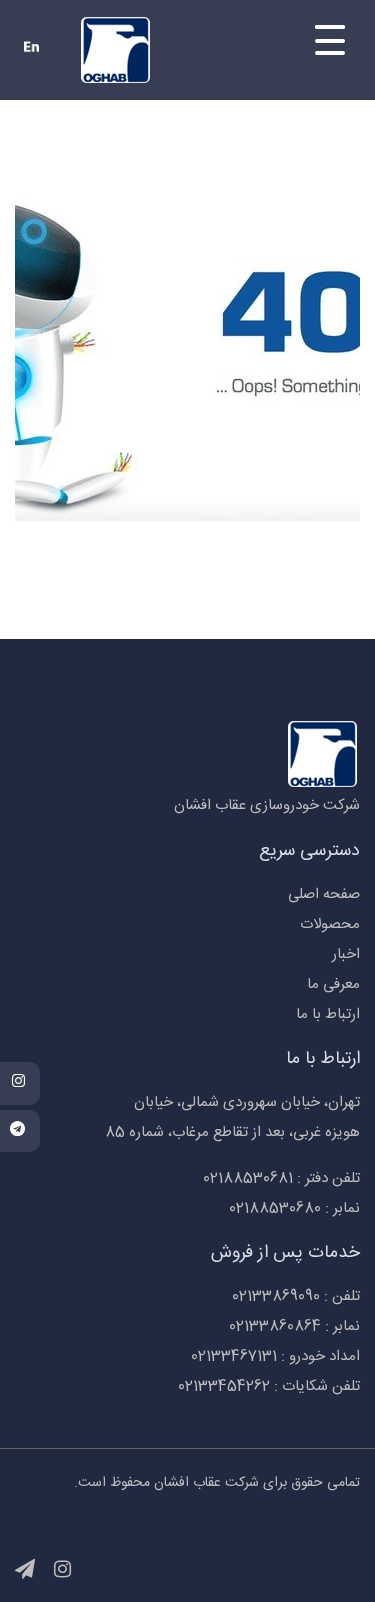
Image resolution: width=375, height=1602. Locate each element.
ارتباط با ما (328, 1014)
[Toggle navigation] (297, 43)
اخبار (346, 954)
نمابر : (294, 1208)
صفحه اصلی (324, 894)
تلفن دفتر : (281, 1178)
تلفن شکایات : (269, 1386)
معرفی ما (333, 984)
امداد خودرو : (275, 1356)
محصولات (330, 924)
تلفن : (296, 1296)
